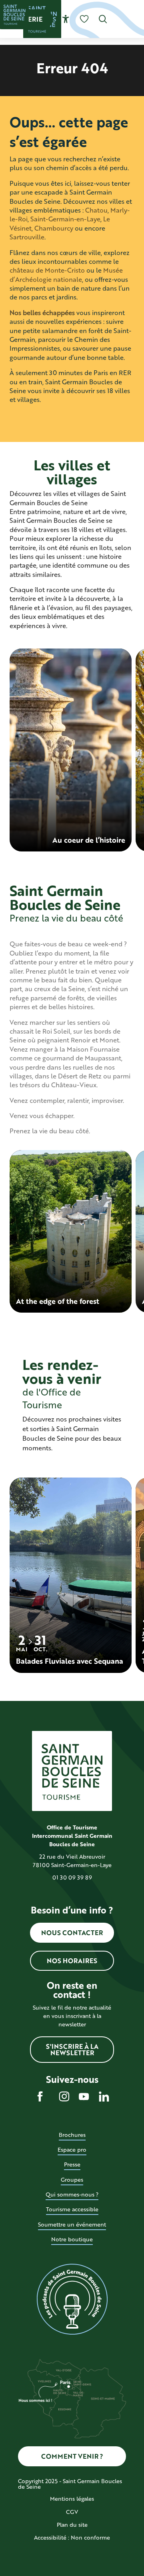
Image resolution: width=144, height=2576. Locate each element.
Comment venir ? (72, 2456)
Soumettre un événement (72, 2224)
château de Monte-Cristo (47, 270)
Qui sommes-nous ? (72, 2194)
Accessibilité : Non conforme (72, 2537)
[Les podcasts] (72, 2299)
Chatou (96, 210)
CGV (72, 2512)
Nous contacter (72, 1933)
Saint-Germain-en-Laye (65, 219)
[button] (103, 19)
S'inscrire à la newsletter (72, 2049)
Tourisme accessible (72, 2209)
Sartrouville (27, 237)
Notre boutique (72, 2239)
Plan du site (72, 2525)
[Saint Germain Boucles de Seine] (14, 14)
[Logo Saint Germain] (72, 1771)
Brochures (72, 2135)
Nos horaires (72, 1961)
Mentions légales (72, 2499)
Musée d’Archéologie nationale (66, 274)
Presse (72, 2164)
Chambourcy (54, 228)
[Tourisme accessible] (66, 19)
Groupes (72, 2179)
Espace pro (72, 2149)
